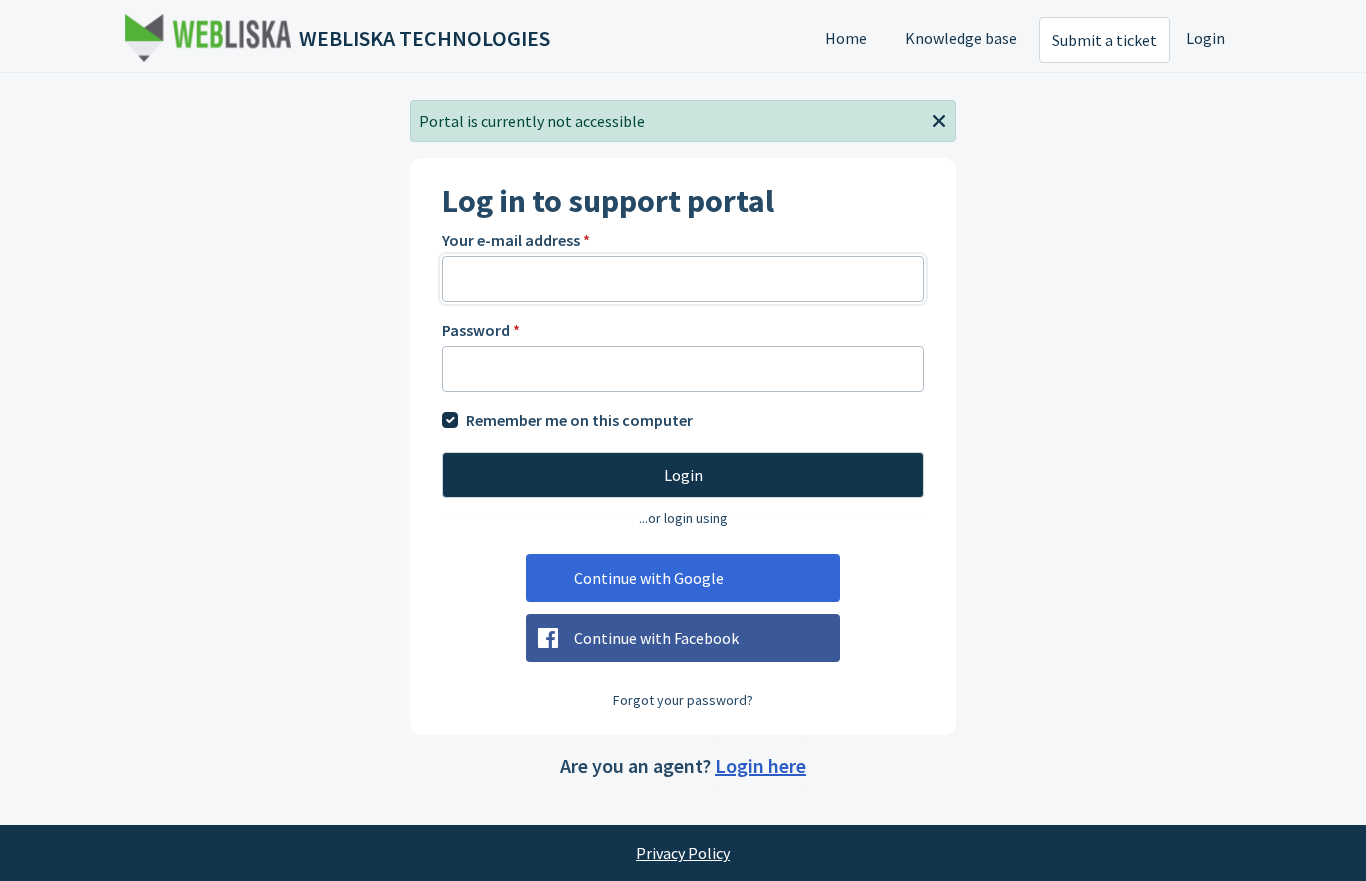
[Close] (939, 119)
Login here (760, 765)
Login (1205, 38)
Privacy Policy (683, 853)
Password (481, 330)
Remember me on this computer (579, 420)
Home (846, 38)
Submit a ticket (1104, 40)
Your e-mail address (516, 240)
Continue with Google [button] (649, 578)
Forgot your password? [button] (683, 700)
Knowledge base (961, 38)
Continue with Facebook (656, 638)
